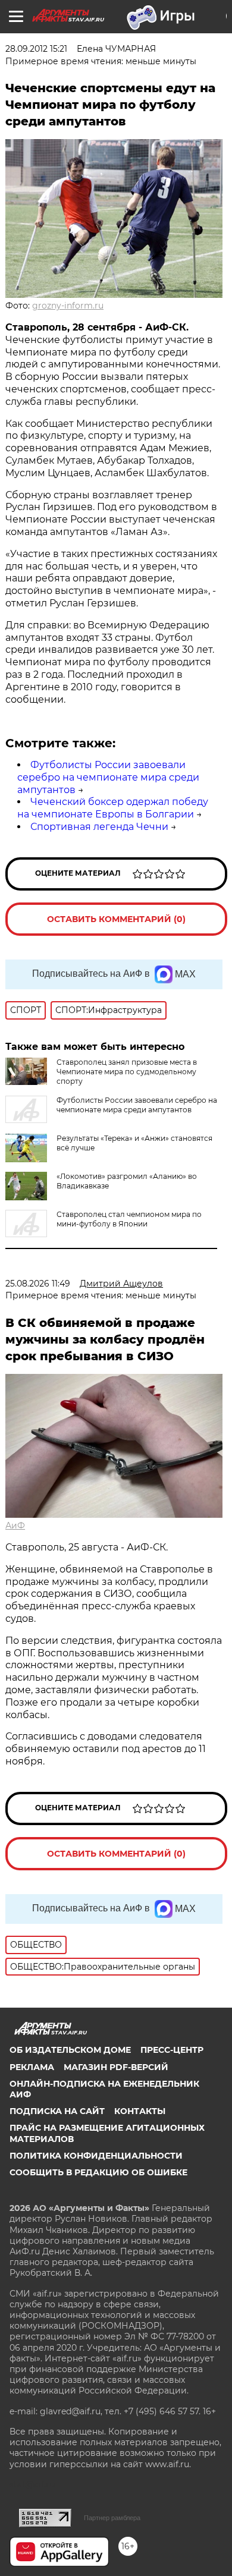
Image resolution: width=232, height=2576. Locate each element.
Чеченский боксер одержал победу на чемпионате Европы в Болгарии (113, 808)
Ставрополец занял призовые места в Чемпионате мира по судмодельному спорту (127, 1072)
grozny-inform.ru (68, 306)
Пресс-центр (172, 2050)
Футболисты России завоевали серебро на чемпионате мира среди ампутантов (108, 777)
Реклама (32, 2067)
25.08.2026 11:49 (38, 1284)
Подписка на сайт (57, 2111)
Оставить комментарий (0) (116, 919)
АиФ (15, 1526)
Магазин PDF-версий (116, 2067)
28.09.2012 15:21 (36, 49)
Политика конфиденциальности (96, 2156)
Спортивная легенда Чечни (99, 827)
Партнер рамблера (112, 2518)
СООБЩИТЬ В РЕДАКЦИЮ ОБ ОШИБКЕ (98, 2172)
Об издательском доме (70, 2050)
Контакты (140, 2111)
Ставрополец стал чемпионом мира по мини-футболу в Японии (129, 1219)
